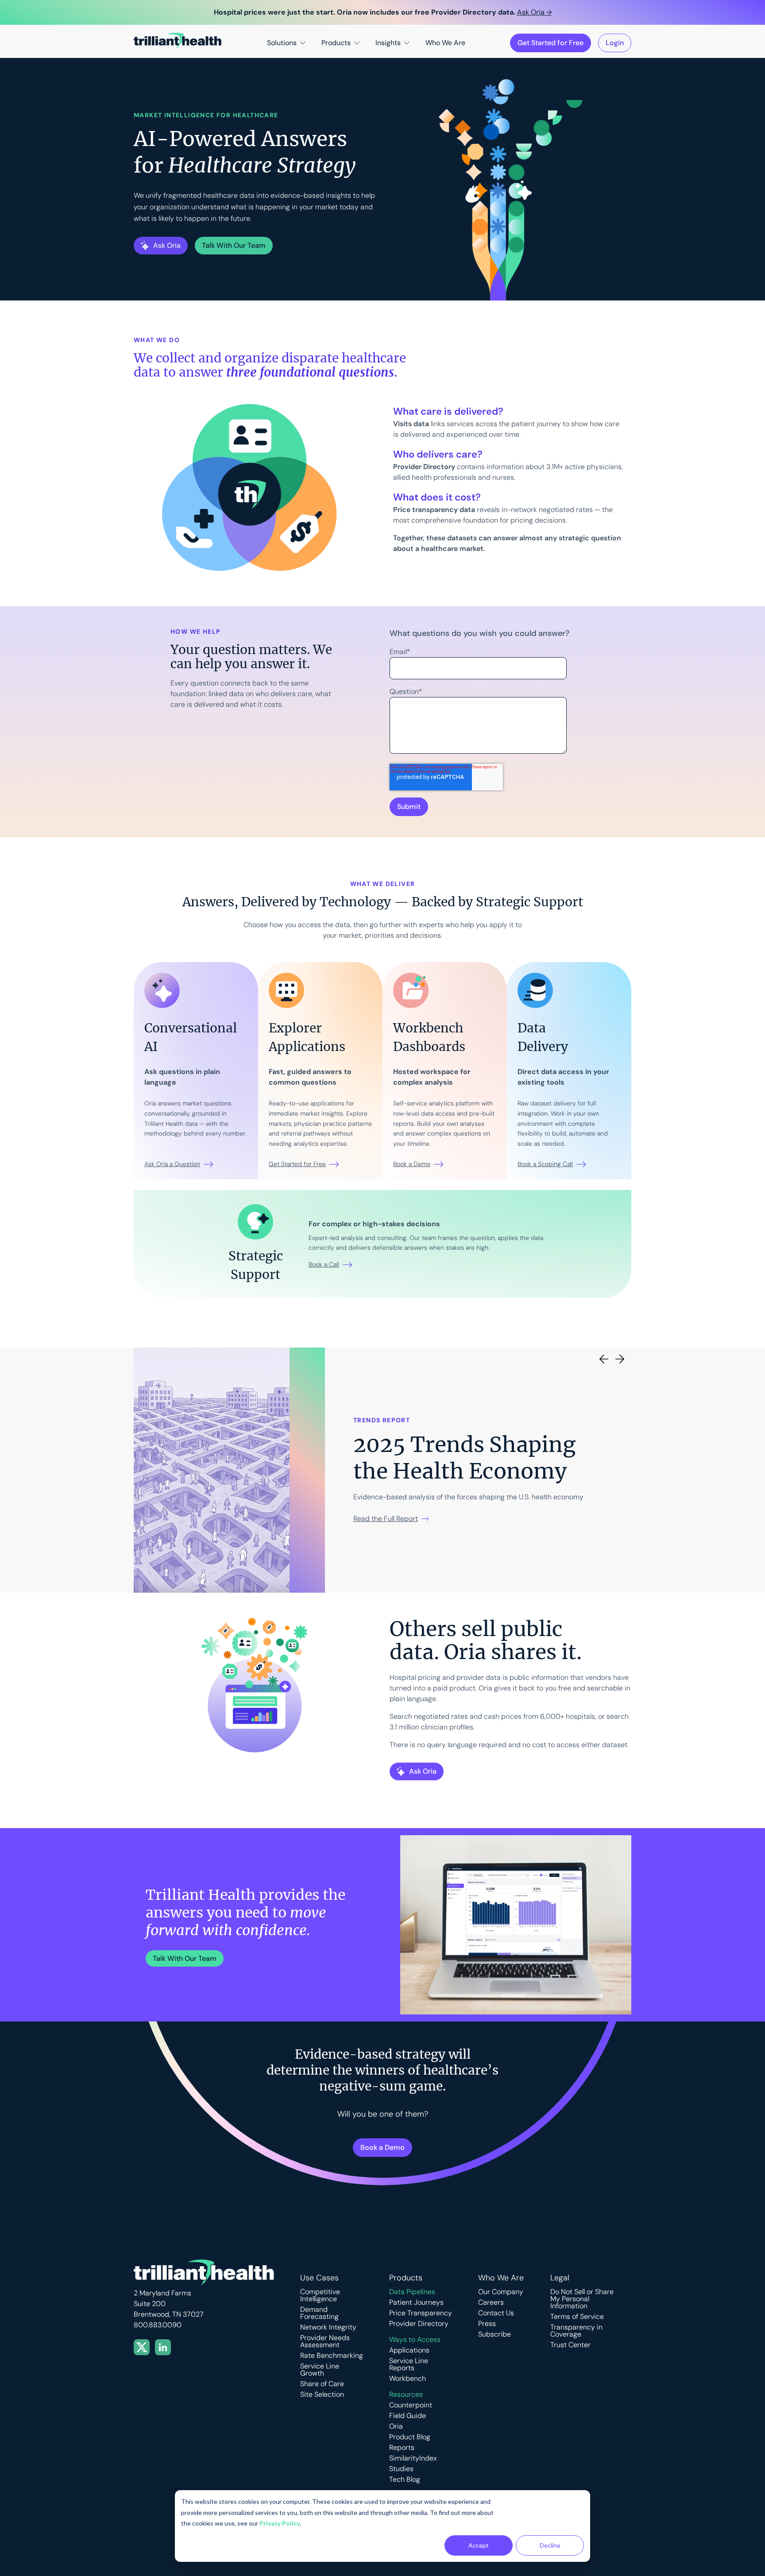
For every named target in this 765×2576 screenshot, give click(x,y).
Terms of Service (577, 2317)
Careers (491, 2303)
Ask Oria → (534, 12)
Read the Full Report (386, 1519)
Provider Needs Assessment (325, 2341)
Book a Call (324, 1264)
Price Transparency (421, 2313)
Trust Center (570, 2345)
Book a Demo (412, 1164)
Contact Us (496, 2313)
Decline (550, 2545)
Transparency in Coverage (576, 2331)
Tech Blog (405, 2480)
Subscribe (495, 2334)
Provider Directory (419, 2324)
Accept (479, 2545)
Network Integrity (328, 2327)
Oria (396, 2426)
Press (487, 2324)
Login (615, 43)
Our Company (501, 2292)
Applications (409, 2350)
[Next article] (620, 1359)
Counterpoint (411, 2405)
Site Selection (322, 2395)
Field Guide (408, 2416)
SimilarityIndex (413, 2458)
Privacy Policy (280, 2523)
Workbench (408, 2379)
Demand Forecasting (319, 2313)
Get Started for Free (551, 43)
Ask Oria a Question (172, 1164)
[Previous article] (604, 1359)
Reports (402, 2448)
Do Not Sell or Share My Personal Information (582, 2299)
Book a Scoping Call (545, 1164)
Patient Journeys (416, 2303)
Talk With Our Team (185, 1958)
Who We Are (445, 43)
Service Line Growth (320, 2370)
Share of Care (322, 2384)
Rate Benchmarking (332, 2356)
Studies (401, 2469)
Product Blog (410, 2437)
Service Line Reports (409, 2364)
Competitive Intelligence (320, 2295)
